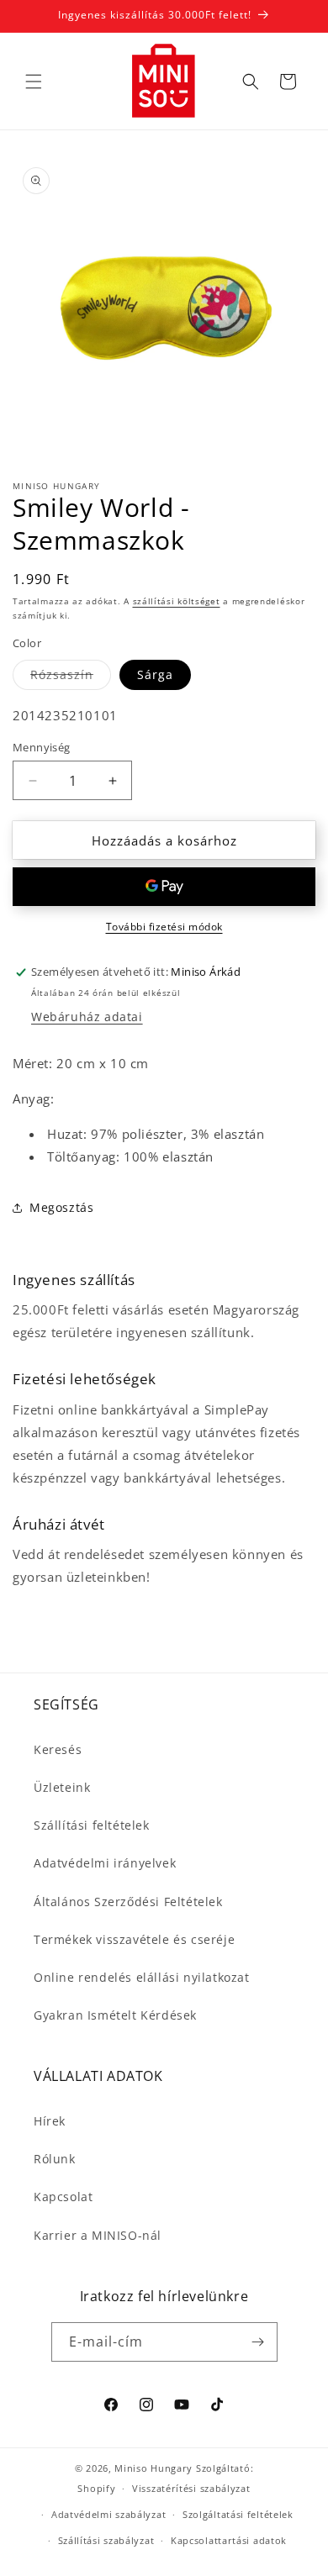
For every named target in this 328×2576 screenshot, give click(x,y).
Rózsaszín (71, 678)
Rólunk (55, 2159)
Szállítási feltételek (92, 1825)
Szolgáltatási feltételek (238, 2514)
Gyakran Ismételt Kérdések (115, 2015)
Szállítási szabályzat (106, 2540)
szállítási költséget (177, 601)
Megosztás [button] (61, 1207)
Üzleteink (62, 1787)
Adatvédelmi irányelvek (105, 1863)
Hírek (50, 2121)
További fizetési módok (164, 927)
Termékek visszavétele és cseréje (134, 1939)
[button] (34, 82)
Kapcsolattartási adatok (229, 2540)
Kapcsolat (63, 2197)
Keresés (58, 1749)
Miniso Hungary (153, 2468)
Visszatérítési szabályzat (191, 2488)
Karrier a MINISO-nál (98, 2235)
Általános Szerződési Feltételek (128, 1902)
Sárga (155, 674)
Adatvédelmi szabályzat (108, 2514)
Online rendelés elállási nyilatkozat (142, 1977)
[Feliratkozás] (258, 2342)
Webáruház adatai (87, 1017)
